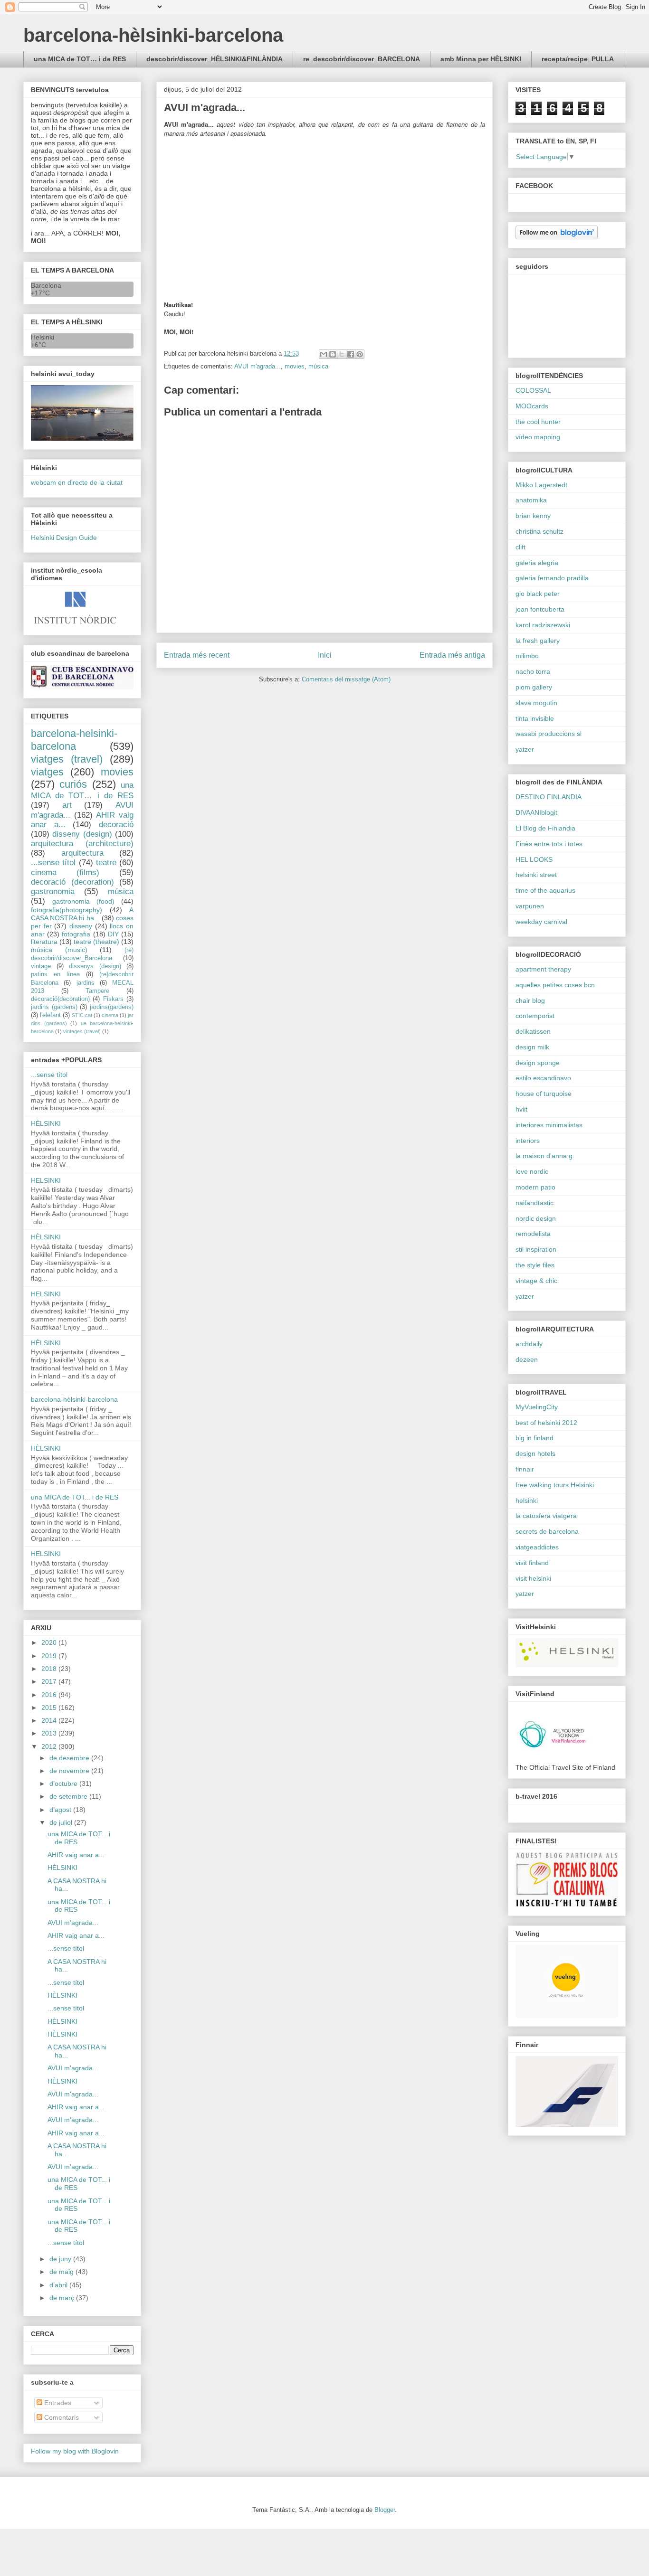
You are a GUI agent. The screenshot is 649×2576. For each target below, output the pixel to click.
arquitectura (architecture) (82, 844)
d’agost (61, 1810)
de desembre (70, 1758)
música (318, 366)
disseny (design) (82, 834)
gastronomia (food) (83, 901)
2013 (50, 1733)
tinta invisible (535, 718)
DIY (113, 934)
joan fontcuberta (540, 609)
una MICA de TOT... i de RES (75, 1497)
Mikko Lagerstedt (541, 485)
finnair (525, 1469)
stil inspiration (536, 1249)
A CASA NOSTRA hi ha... (82, 914)
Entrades (57, 2403)
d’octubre (64, 1783)
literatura (44, 942)
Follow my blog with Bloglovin (75, 2451)
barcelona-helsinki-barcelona (74, 740)
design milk (532, 1047)
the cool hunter (538, 422)
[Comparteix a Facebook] (351, 354)
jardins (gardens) (54, 1007)
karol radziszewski (543, 625)
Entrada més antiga (452, 655)
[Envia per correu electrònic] (324, 354)
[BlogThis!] (333, 354)
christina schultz (539, 531)
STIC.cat (82, 1015)
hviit (521, 1109)
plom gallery (534, 687)
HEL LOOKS (534, 859)
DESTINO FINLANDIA (549, 797)
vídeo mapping (538, 437)
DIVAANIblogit (536, 812)
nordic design (536, 1218)
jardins (86, 983)
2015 (50, 1708)
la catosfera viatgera (546, 1516)
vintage (41, 966)
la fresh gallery (538, 641)
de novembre (70, 1771)
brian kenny (533, 516)
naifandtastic (534, 1203)
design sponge (538, 1063)
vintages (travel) (82, 1031)
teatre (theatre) (96, 942)
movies (295, 366)
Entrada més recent (197, 655)
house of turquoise (544, 1094)
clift (520, 547)
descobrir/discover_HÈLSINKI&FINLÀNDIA (215, 59)
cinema (110, 1015)
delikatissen (533, 1031)
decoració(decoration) (60, 999)
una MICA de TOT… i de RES (80, 59)
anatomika (531, 500)
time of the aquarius (545, 890)
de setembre (69, 1796)
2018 (50, 1669)
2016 (50, 1695)
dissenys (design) (95, 966)
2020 (50, 1642)
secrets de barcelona (547, 1531)
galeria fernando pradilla (552, 578)
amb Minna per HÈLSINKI (481, 59)
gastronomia (53, 892)
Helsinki (43, 337)
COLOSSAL (533, 390)
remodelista (533, 1234)
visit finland (532, 1563)
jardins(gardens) (112, 1007)
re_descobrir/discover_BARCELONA (362, 59)
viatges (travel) (67, 759)
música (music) (59, 950)
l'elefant (50, 1015)
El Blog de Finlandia (545, 828)
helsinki (527, 1500)
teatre (106, 863)
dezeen (527, 1359)
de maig (62, 2272)
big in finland (534, 1438)
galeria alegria (537, 563)
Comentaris (61, 2417)
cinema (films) (65, 873)
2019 (50, 1656)
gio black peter (538, 594)
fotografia (76, 934)
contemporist (535, 1016)
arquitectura (82, 853)
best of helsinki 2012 (546, 1423)
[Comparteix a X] (342, 354)
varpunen (530, 906)
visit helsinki (533, 1578)
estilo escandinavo (543, 1078)
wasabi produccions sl (549, 734)
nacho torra (533, 671)
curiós (73, 784)
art (67, 805)
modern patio (535, 1187)
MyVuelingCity (537, 1407)
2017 (50, 1681)
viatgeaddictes (537, 1547)
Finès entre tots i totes (549, 844)
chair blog (530, 1000)
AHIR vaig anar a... (76, 1855)
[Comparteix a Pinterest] (360, 354)
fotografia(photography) (67, 910)
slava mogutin (536, 703)
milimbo (527, 656)
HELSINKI (46, 1180)
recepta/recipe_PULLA (578, 59)
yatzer (525, 749)
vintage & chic (536, 1281)
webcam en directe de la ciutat (77, 482)
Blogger (385, 2510)
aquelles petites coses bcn (555, 985)
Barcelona (46, 285)
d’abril (59, 2285)
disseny (81, 926)
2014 (50, 1720)
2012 (50, 1746)
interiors (528, 1141)
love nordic (532, 1171)
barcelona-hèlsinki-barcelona (153, 35)
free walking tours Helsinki (555, 1485)
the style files (535, 1265)
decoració (116, 825)
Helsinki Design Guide (64, 538)
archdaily (529, 1344)
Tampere (97, 991)
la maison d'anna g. (545, 1156)
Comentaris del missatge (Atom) (346, 679)
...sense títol (53, 863)
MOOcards (532, 406)
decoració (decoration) (72, 882)
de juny (61, 2259)
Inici (325, 655)
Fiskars (113, 999)
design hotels (535, 1453)
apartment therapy (543, 969)
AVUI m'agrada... (258, 366)
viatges (47, 772)
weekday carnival (541, 922)
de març (63, 2298)
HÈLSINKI (46, 1123)
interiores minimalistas (549, 1125)
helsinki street (536, 875)
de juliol (62, 1822)
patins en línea (55, 974)
